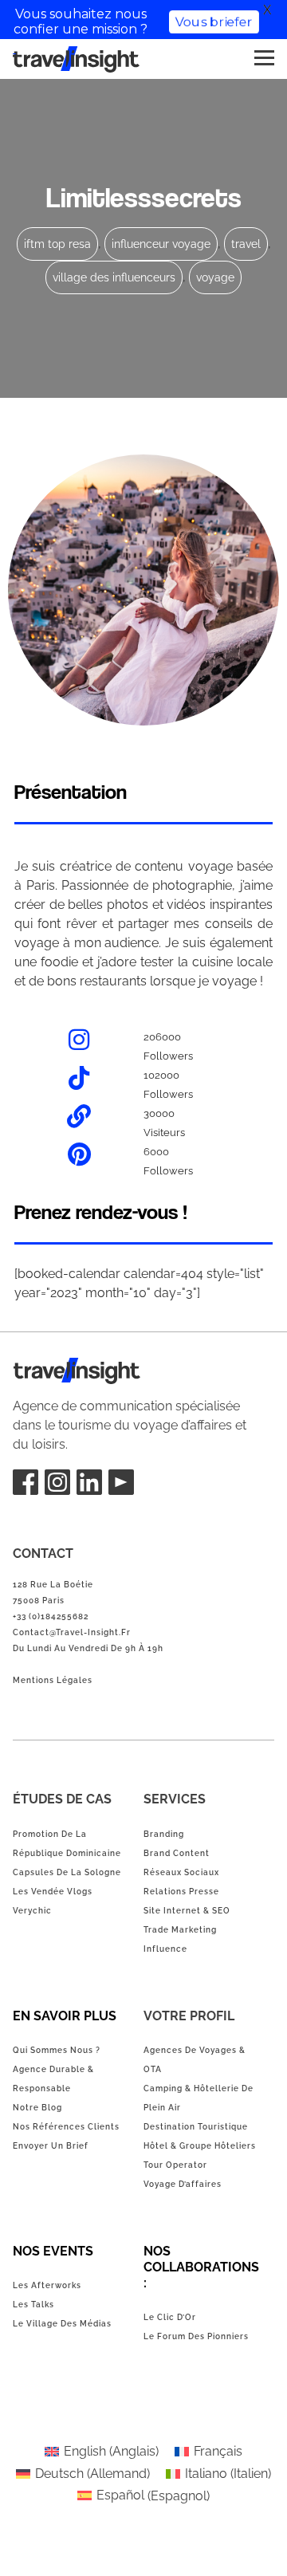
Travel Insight (52, 1367)
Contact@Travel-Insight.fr (72, 1632)
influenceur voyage (161, 244)
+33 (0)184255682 (51, 1616)
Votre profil (189, 2016)
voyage (215, 277)
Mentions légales (53, 1680)
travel (246, 244)
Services (175, 1799)
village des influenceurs (114, 277)
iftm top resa (57, 244)
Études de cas (62, 1799)
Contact (43, 1553)
